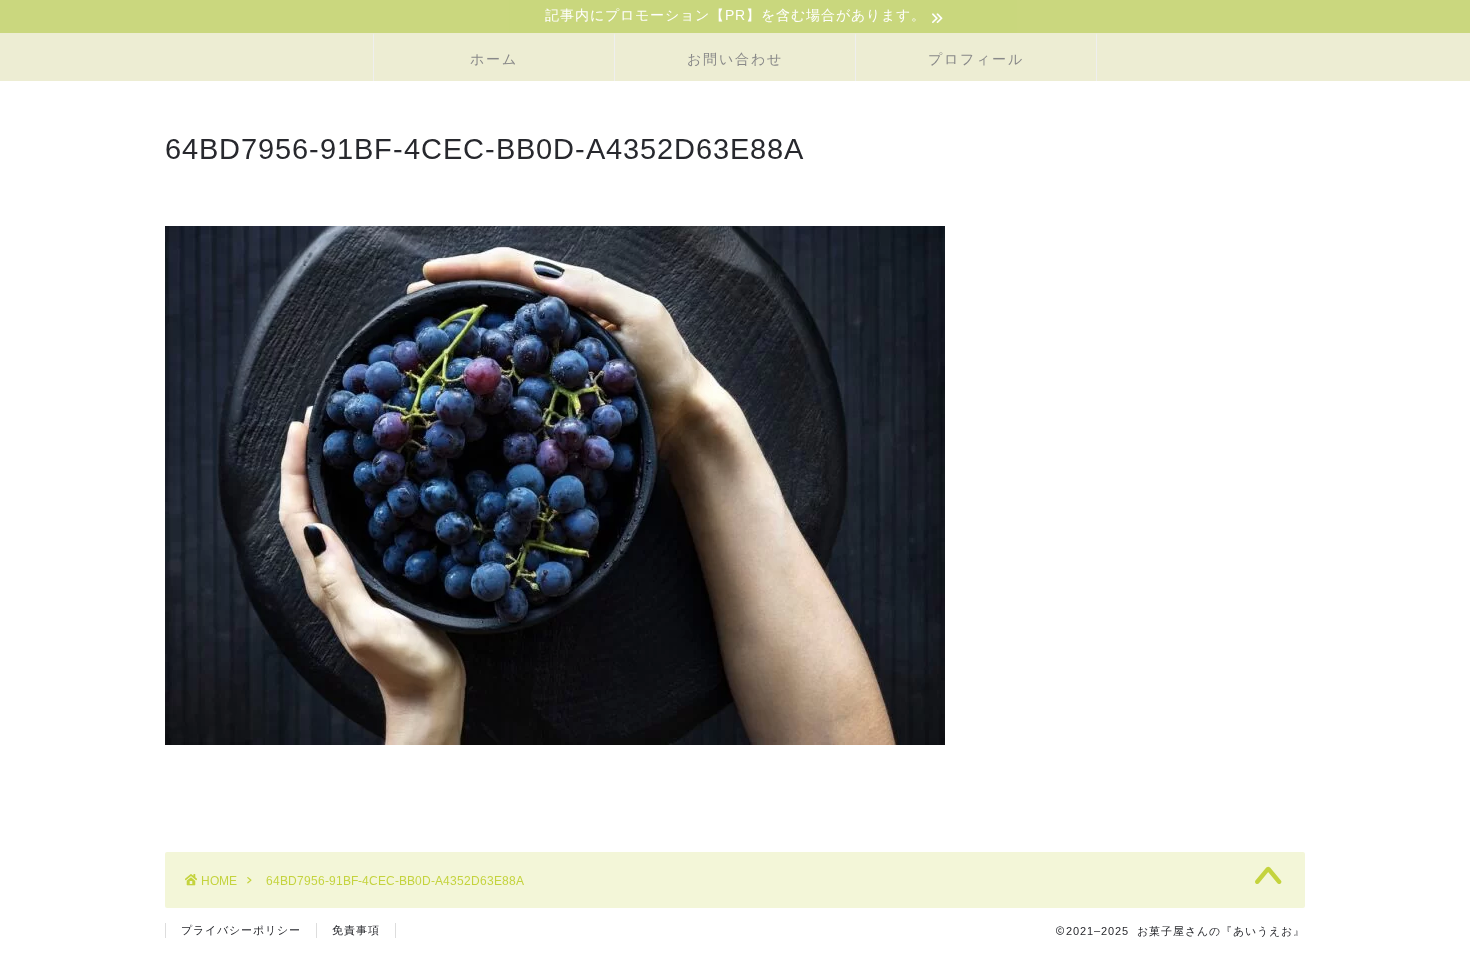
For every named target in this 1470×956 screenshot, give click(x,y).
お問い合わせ (735, 59)
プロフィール (976, 59)
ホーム (494, 59)
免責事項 (356, 930)
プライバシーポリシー (241, 930)
